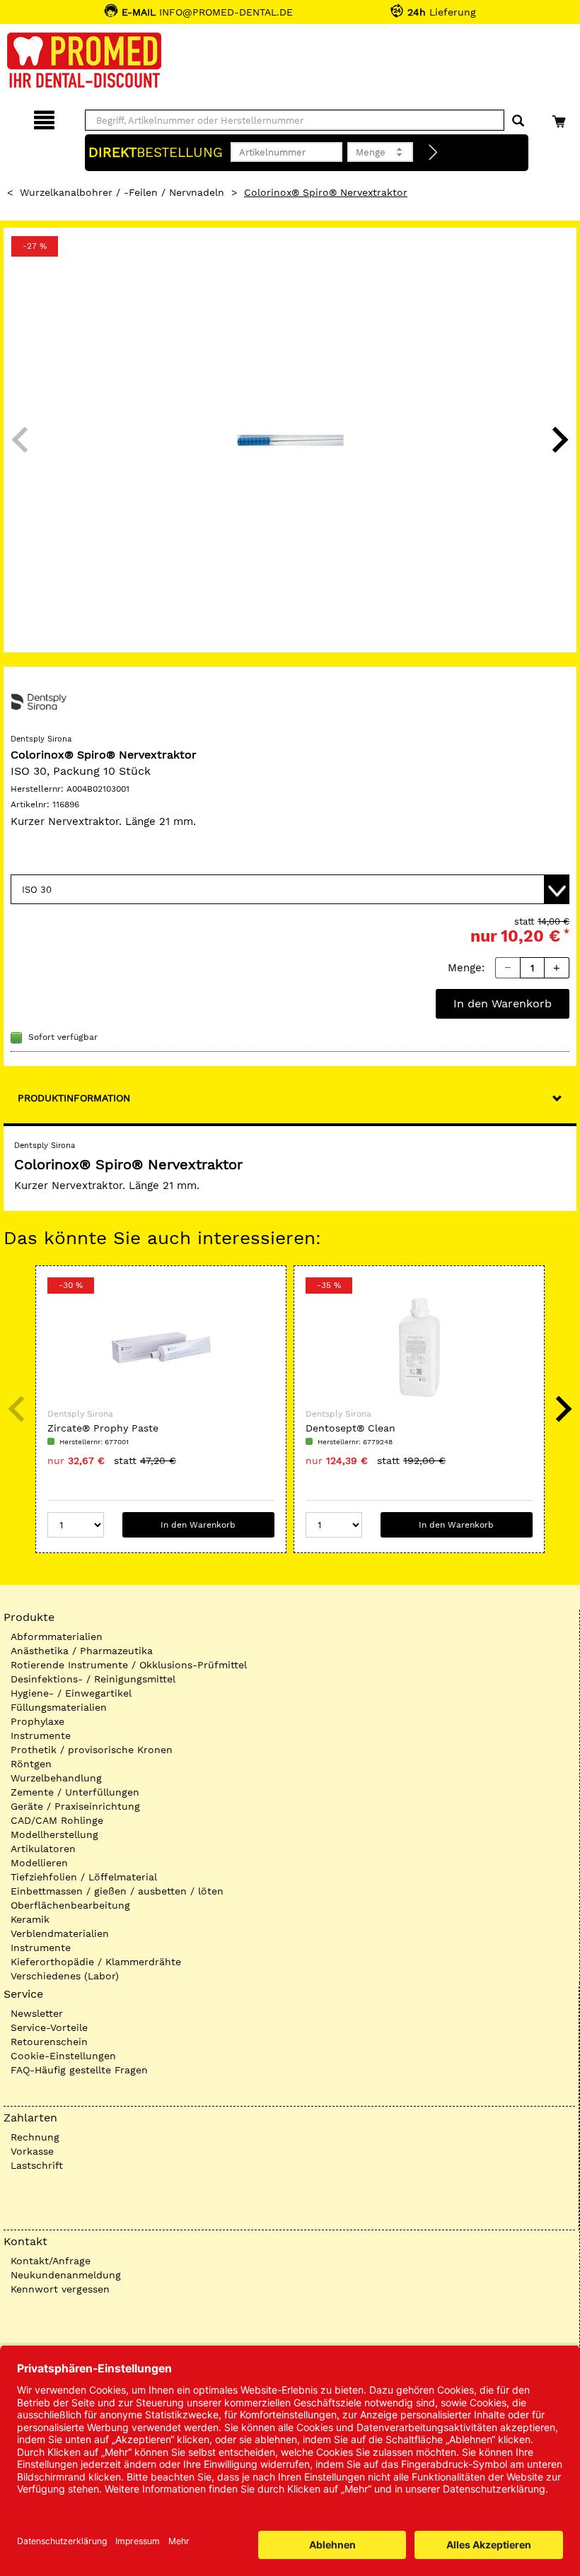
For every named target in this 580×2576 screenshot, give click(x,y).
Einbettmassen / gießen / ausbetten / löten (117, 1891)
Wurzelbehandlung (56, 1778)
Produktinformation (74, 1098)
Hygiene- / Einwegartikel (71, 1693)
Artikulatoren (43, 1849)
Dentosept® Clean (350, 1428)
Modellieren (39, 1863)
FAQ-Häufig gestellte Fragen (79, 2070)
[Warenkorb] (561, 118)
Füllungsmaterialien (59, 1707)
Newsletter (37, 2013)
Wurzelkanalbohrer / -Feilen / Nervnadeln (122, 192)
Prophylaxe (37, 1721)
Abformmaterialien (57, 1637)
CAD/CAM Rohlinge (57, 1820)
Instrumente (41, 1735)
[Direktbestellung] (434, 153)
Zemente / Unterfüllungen (75, 1792)
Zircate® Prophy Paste (103, 1428)
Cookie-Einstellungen (63, 2056)
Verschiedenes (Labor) (65, 1976)
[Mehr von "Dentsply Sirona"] (39, 701)
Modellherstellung (54, 1834)
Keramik (30, 1919)
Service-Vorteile (49, 2027)
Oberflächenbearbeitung (70, 1905)
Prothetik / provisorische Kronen (92, 1750)
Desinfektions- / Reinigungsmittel (93, 1679)
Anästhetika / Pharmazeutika (82, 1651)
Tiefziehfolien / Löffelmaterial (84, 1877)
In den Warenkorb (503, 1003)
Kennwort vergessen (60, 2289)
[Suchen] (518, 121)
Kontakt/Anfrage (51, 2261)
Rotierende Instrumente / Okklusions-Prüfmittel (129, 1665)
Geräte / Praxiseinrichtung (75, 1806)
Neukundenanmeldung (66, 2275)
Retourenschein (49, 2042)
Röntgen (31, 1764)
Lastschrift (37, 2165)
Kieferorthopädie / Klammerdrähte (96, 1962)
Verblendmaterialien (60, 1933)
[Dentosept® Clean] (419, 1347)
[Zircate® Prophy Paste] (161, 1347)
